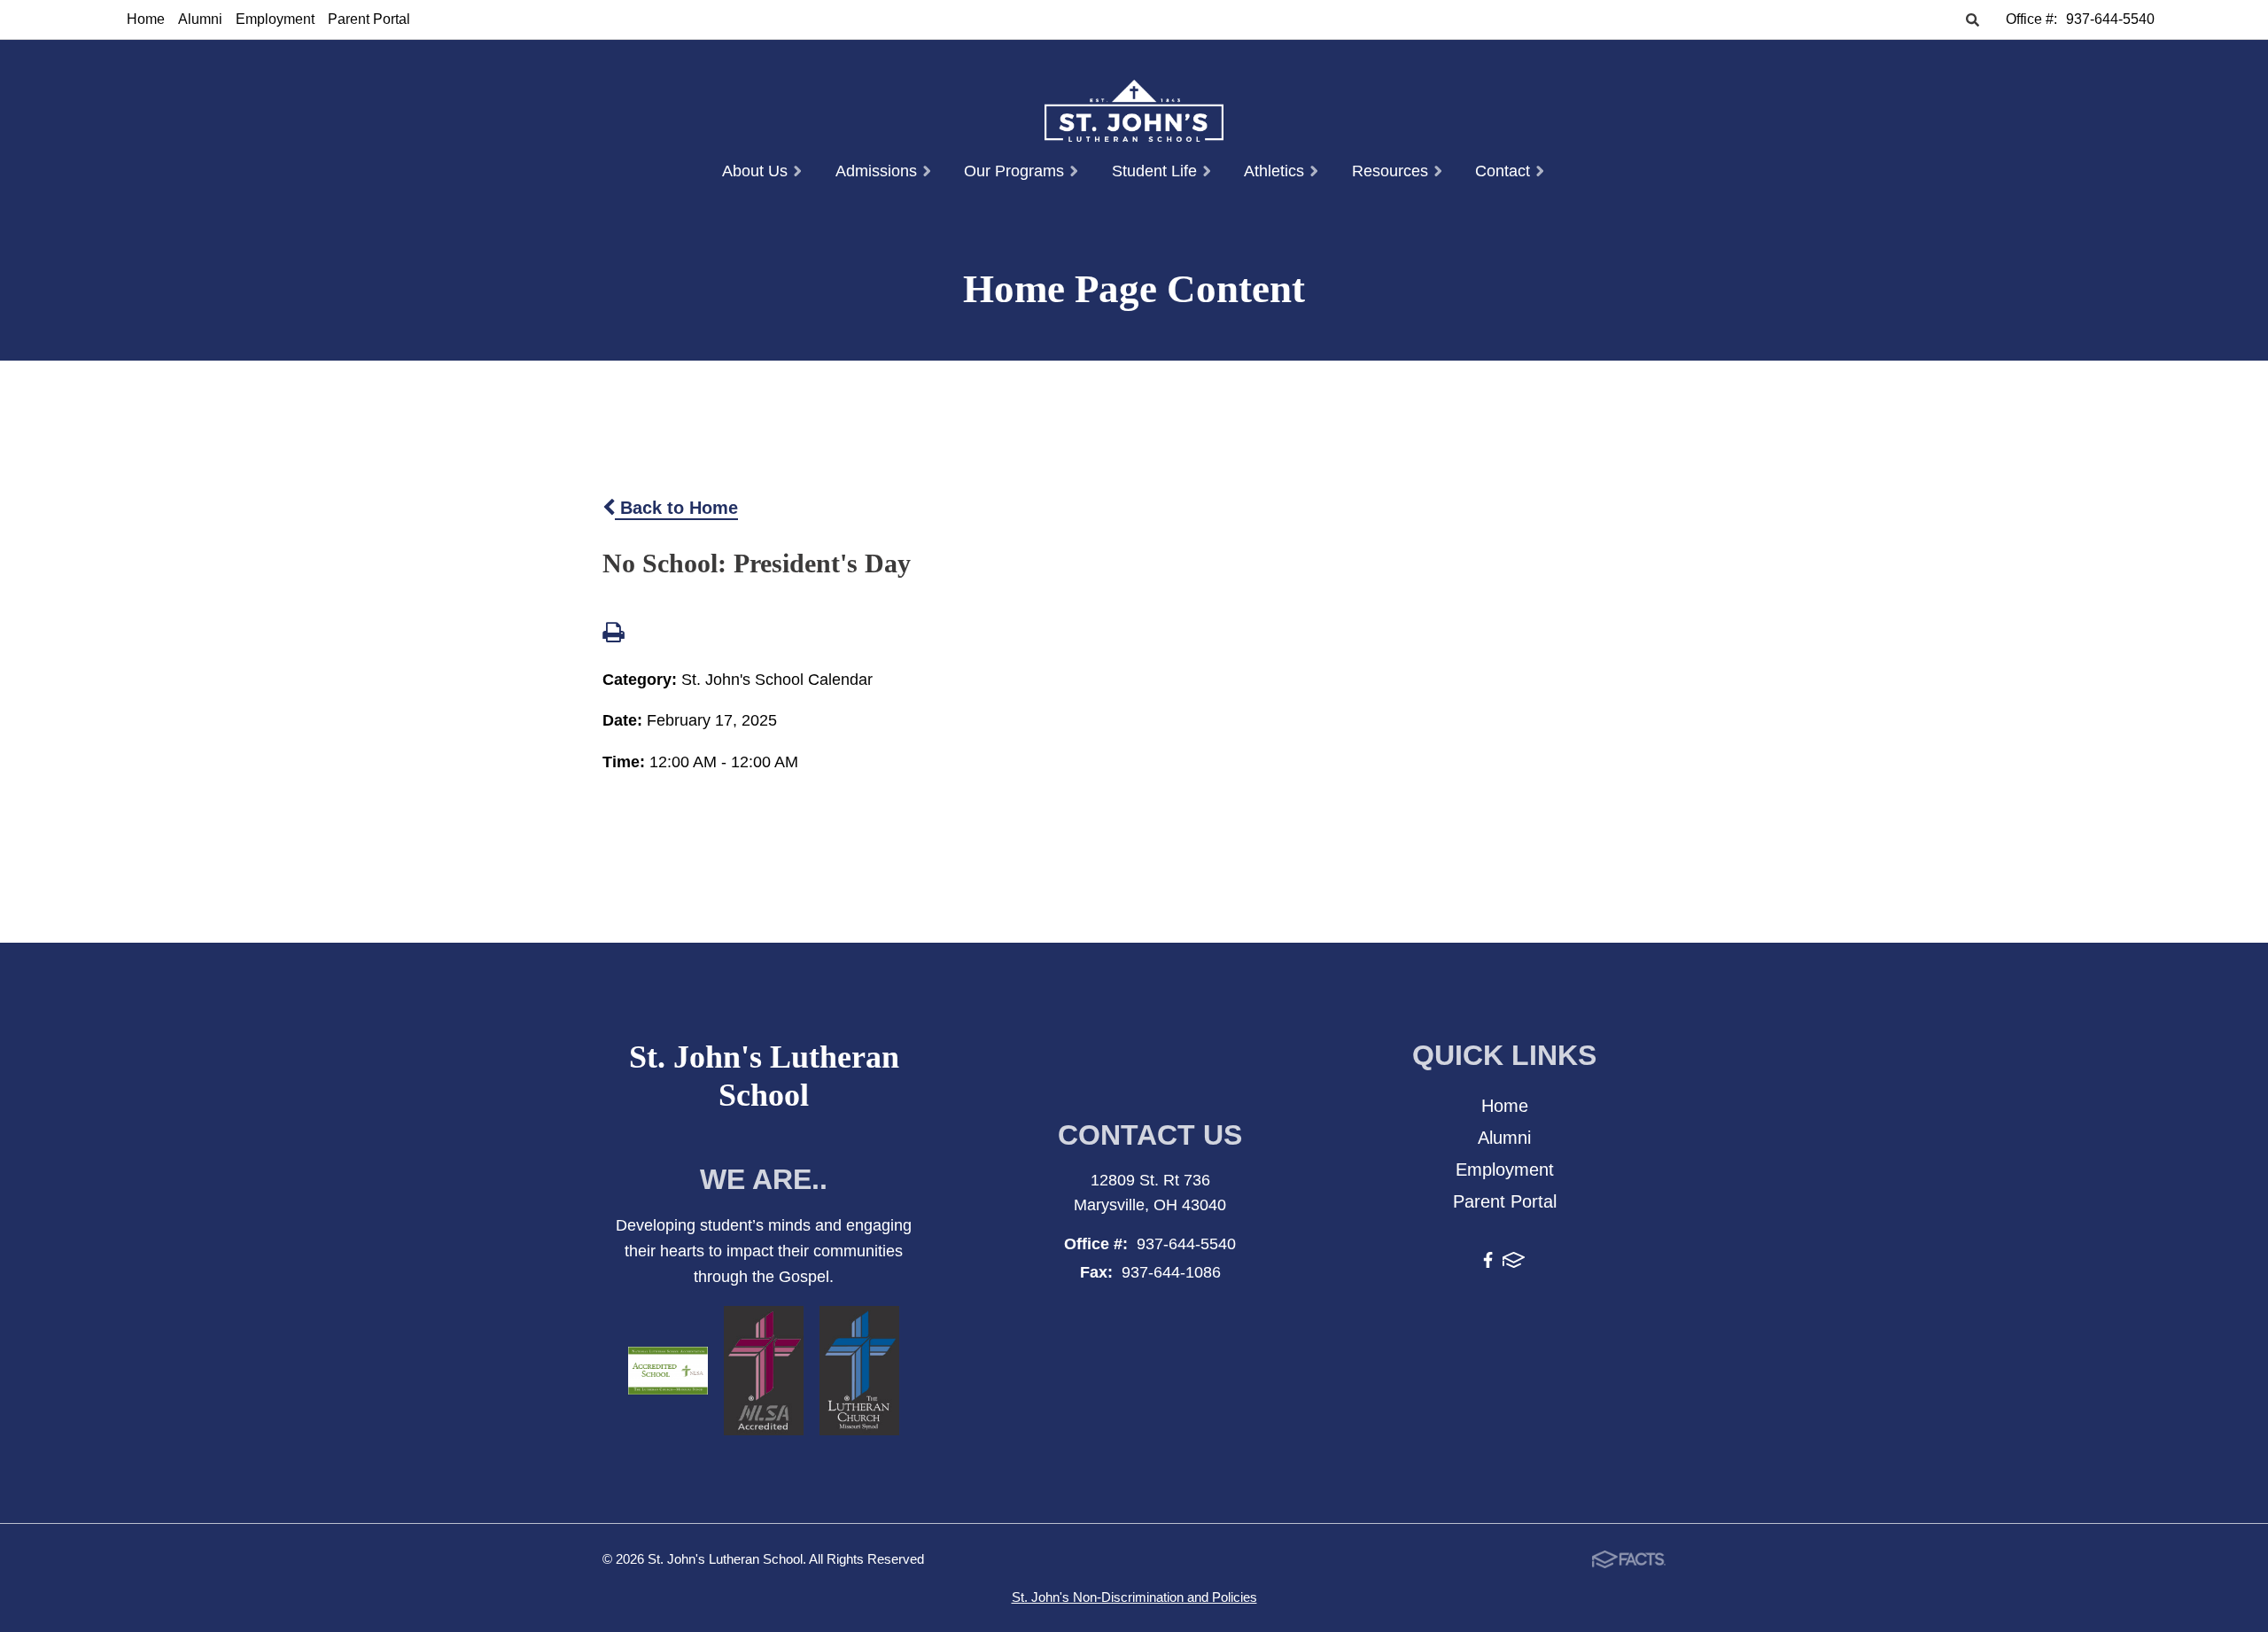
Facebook (1488, 1263)
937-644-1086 (1171, 1272)
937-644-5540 (2110, 19)
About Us (757, 171)
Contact (1505, 171)
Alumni (200, 19)
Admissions (878, 171)
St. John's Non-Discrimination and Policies (1134, 1597)
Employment (275, 19)
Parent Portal (369, 19)
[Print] (613, 634)
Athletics (1276, 171)
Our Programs (1016, 171)
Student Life (1157, 171)
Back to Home (676, 508)
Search (1972, 21)
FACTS (1514, 1263)
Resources (1392, 171)
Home (146, 19)
